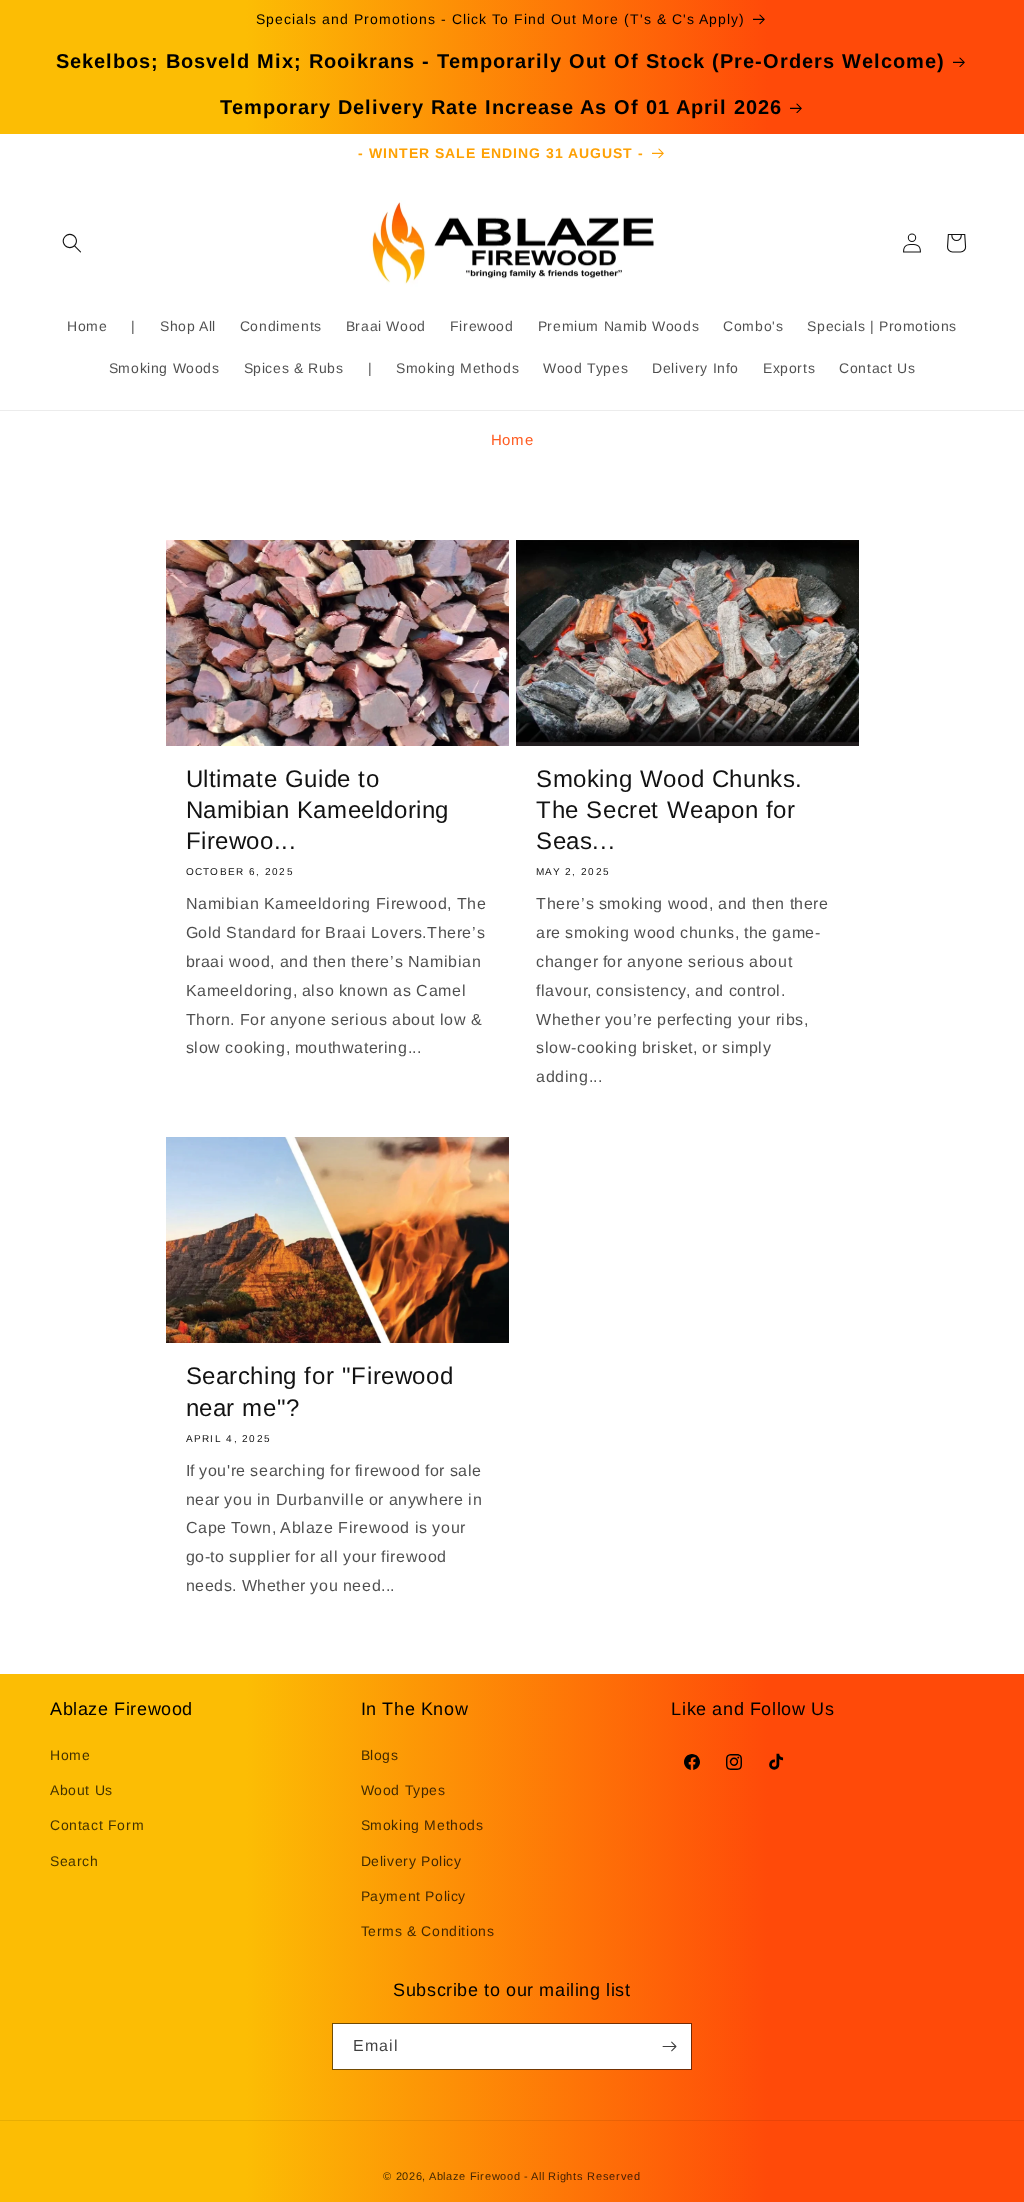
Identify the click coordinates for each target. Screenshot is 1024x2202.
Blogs (380, 1755)
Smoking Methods (422, 1825)
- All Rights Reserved (582, 2176)
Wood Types (403, 1790)
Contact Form (97, 1825)
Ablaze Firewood (475, 2176)
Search (74, 1861)
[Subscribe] (669, 2046)
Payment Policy (413, 1896)
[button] (72, 243)
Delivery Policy (411, 1861)
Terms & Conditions (428, 1931)
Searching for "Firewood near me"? (320, 1391)
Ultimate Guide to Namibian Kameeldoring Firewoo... (318, 809)
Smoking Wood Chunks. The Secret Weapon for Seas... (669, 809)
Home (512, 439)
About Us (81, 1790)
